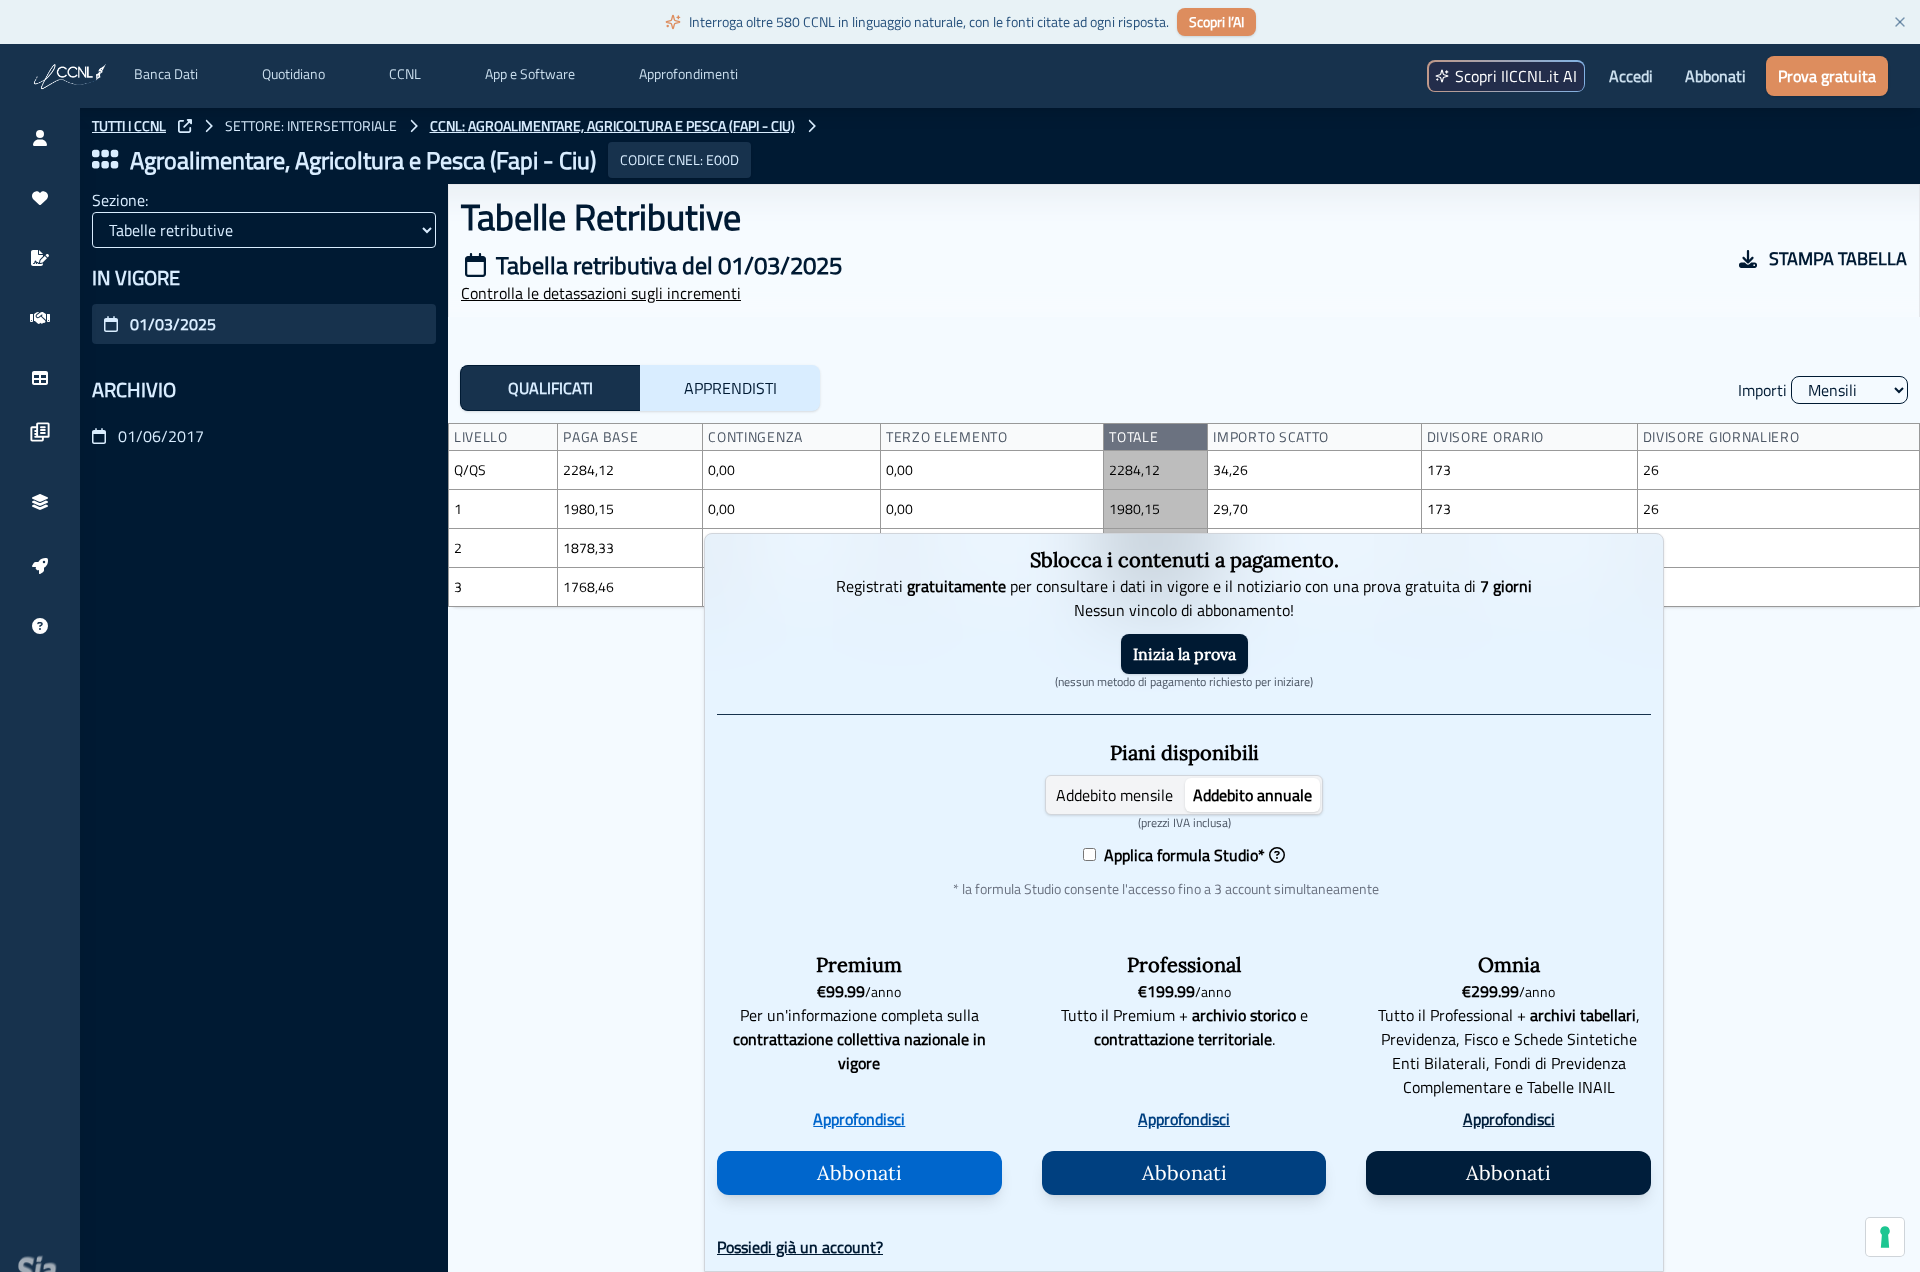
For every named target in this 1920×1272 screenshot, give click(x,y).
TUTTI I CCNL (129, 126)
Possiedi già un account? (800, 1247)
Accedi (1631, 76)
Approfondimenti (688, 74)
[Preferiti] (40, 198)
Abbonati (1715, 76)
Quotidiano (293, 74)
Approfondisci (859, 1119)
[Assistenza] (40, 626)
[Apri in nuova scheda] (185, 126)
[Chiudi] (1900, 22)
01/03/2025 (173, 324)
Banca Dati (166, 74)
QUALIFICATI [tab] (550, 388)
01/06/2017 (161, 436)
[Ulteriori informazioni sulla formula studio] (1277, 855)
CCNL (405, 74)
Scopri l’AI (1216, 21)
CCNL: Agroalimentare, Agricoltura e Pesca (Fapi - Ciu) (612, 126)
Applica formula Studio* (1180, 855)
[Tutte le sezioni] (105, 160)
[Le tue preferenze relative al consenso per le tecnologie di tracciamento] (1885, 1237)
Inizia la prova (1184, 654)
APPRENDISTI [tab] (730, 388)
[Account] (40, 138)
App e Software (530, 74)
